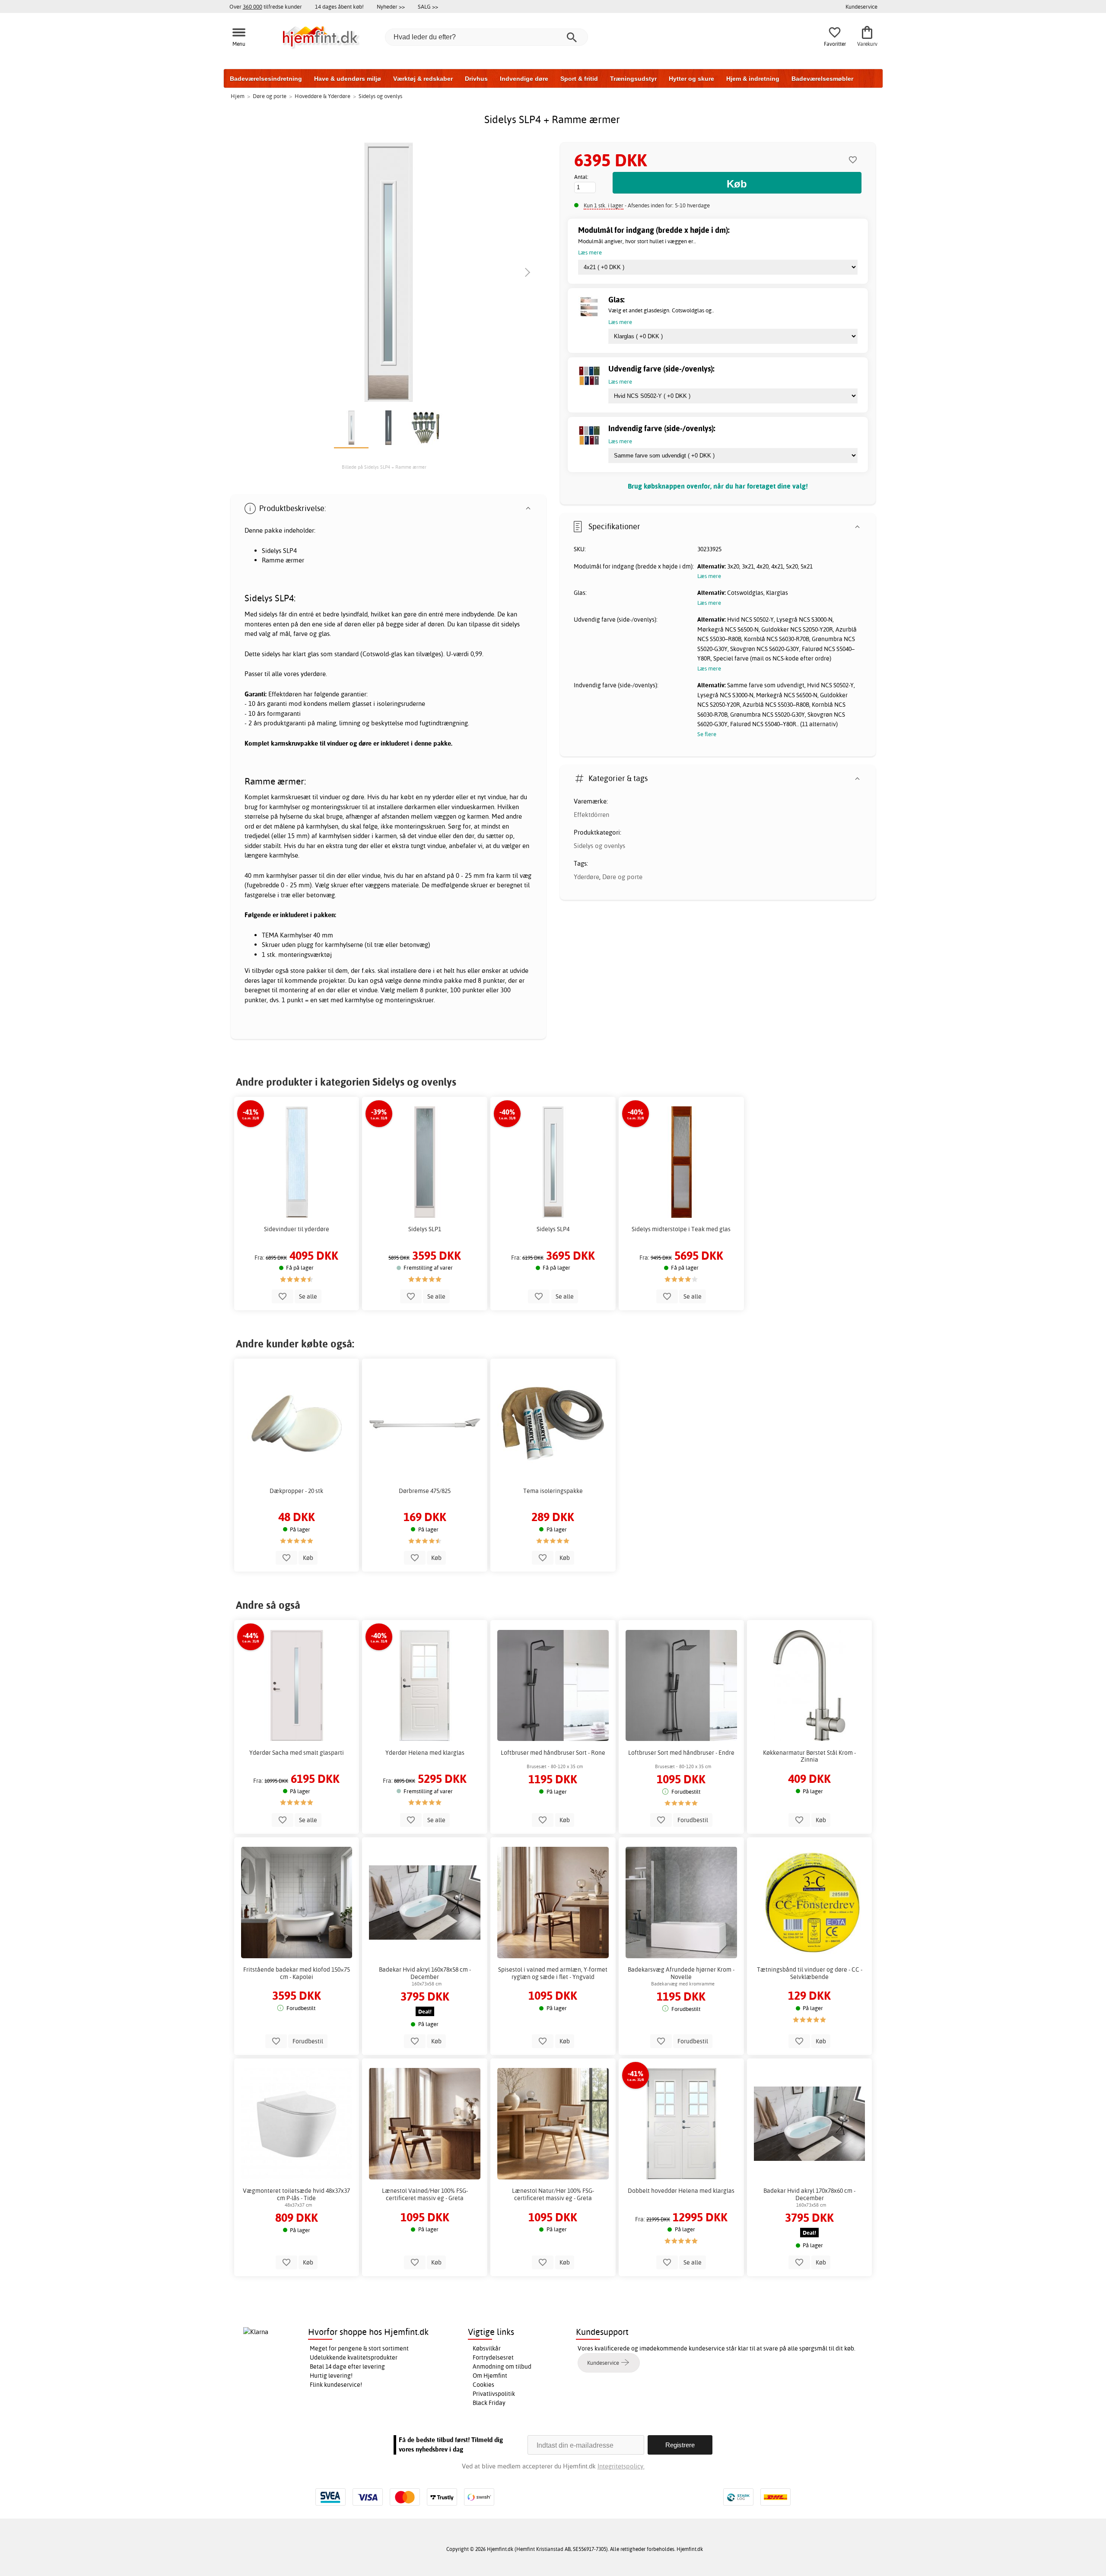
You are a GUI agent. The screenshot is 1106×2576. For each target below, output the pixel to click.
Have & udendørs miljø (348, 79)
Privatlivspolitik (494, 2394)
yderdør (443, 797)
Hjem (238, 96)
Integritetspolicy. (621, 2466)
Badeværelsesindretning (266, 79)
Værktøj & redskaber (423, 79)
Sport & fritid (579, 79)
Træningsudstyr (633, 79)
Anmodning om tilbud (502, 2366)
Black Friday (489, 2403)
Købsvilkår (487, 2348)
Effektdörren (591, 815)
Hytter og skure (691, 79)
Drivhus (476, 79)
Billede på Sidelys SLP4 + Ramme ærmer (384, 467)
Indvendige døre (524, 79)
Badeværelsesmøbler (822, 79)
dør (364, 846)
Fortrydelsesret (493, 2357)
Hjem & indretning (753, 79)
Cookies (483, 2385)
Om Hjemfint (490, 2376)
